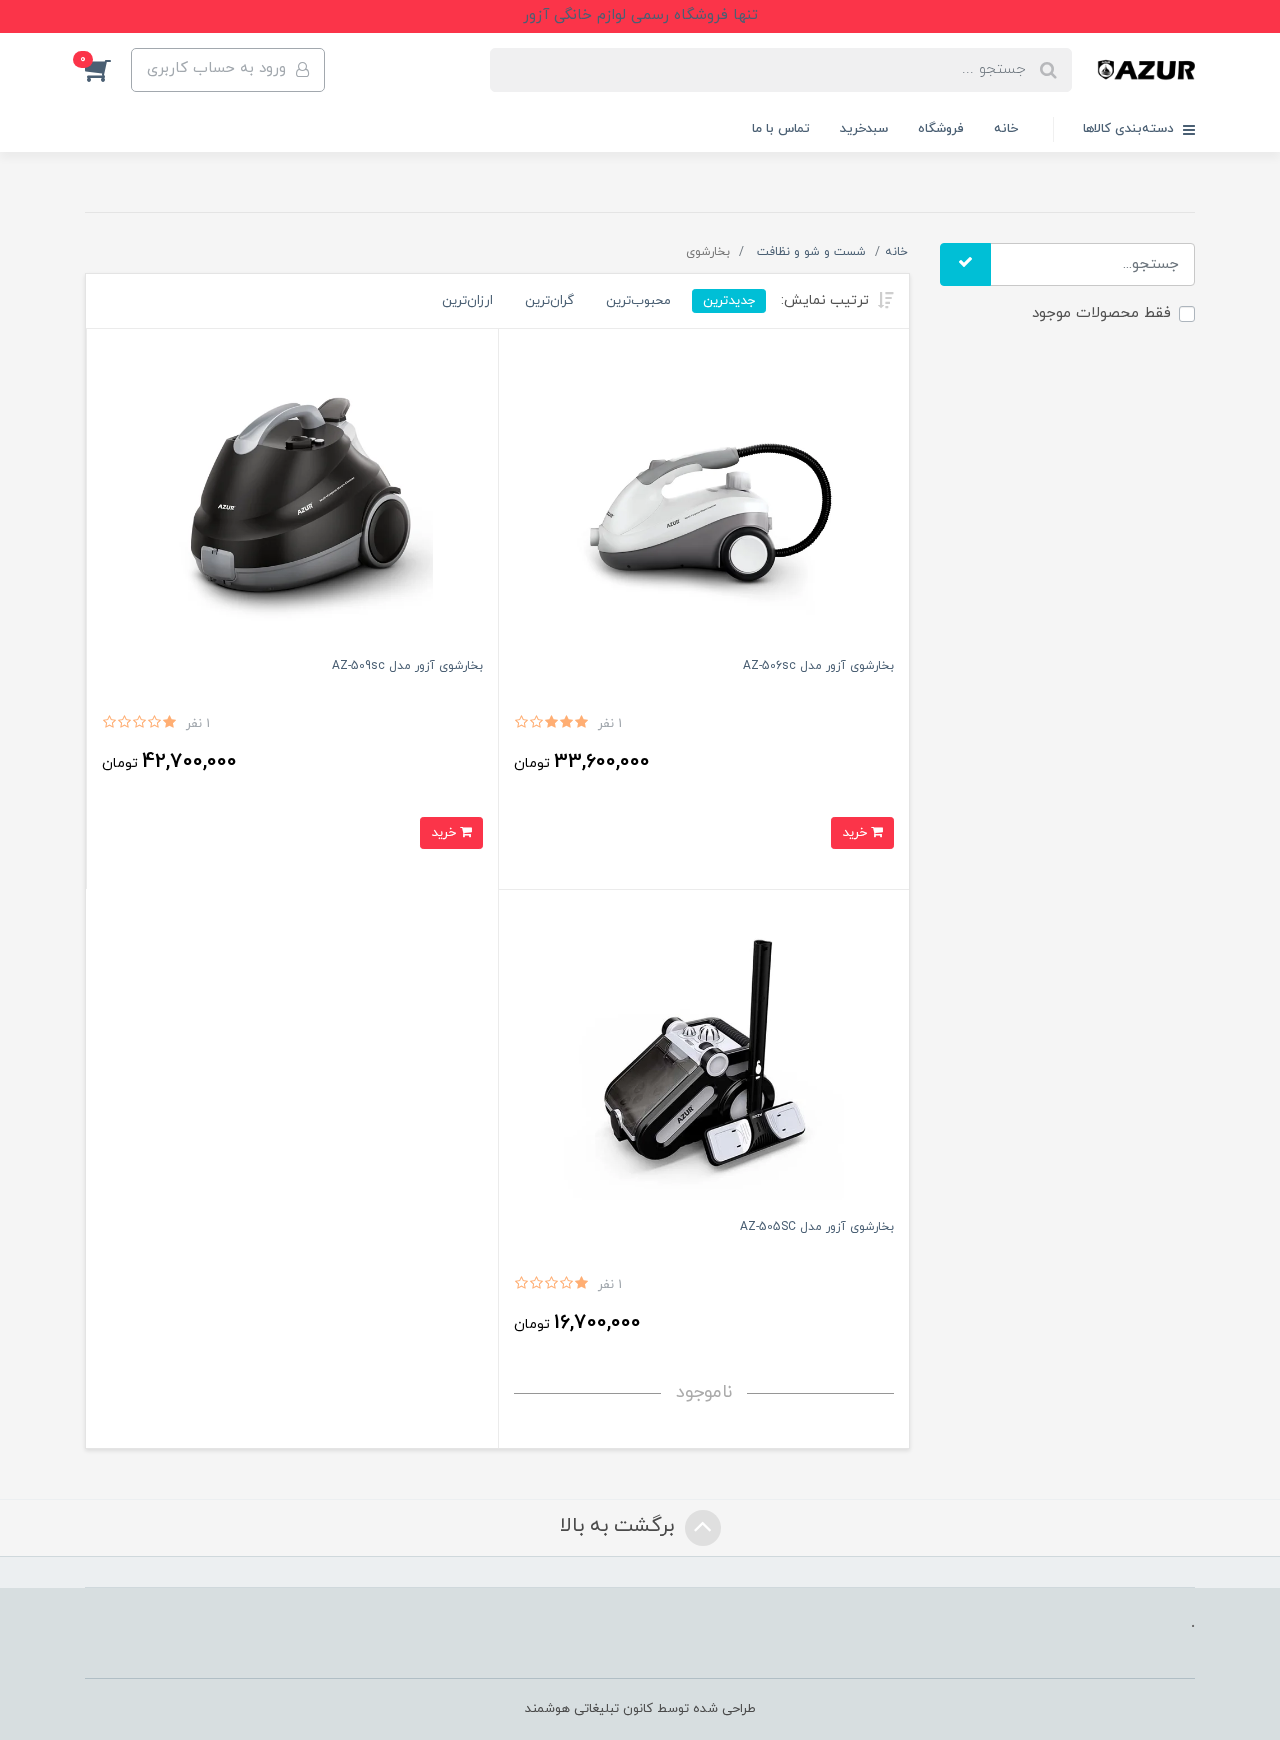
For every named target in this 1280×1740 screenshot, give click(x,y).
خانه (1006, 129)
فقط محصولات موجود (1101, 313)
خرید (856, 832)
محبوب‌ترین (638, 300)
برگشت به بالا (620, 1527)
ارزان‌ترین (467, 300)
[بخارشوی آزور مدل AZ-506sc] (704, 497)
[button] (108, 70)
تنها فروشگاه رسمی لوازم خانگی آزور (640, 15)
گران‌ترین (549, 300)
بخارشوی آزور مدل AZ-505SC (817, 1227)
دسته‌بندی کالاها (1130, 129)
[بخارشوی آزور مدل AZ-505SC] (704, 1059)
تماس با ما (781, 129)
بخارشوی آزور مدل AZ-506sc (818, 666)
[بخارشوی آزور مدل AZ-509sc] (292, 497)
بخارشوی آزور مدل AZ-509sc (407, 666)
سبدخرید (864, 129)
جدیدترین (729, 300)
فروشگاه (941, 129)
